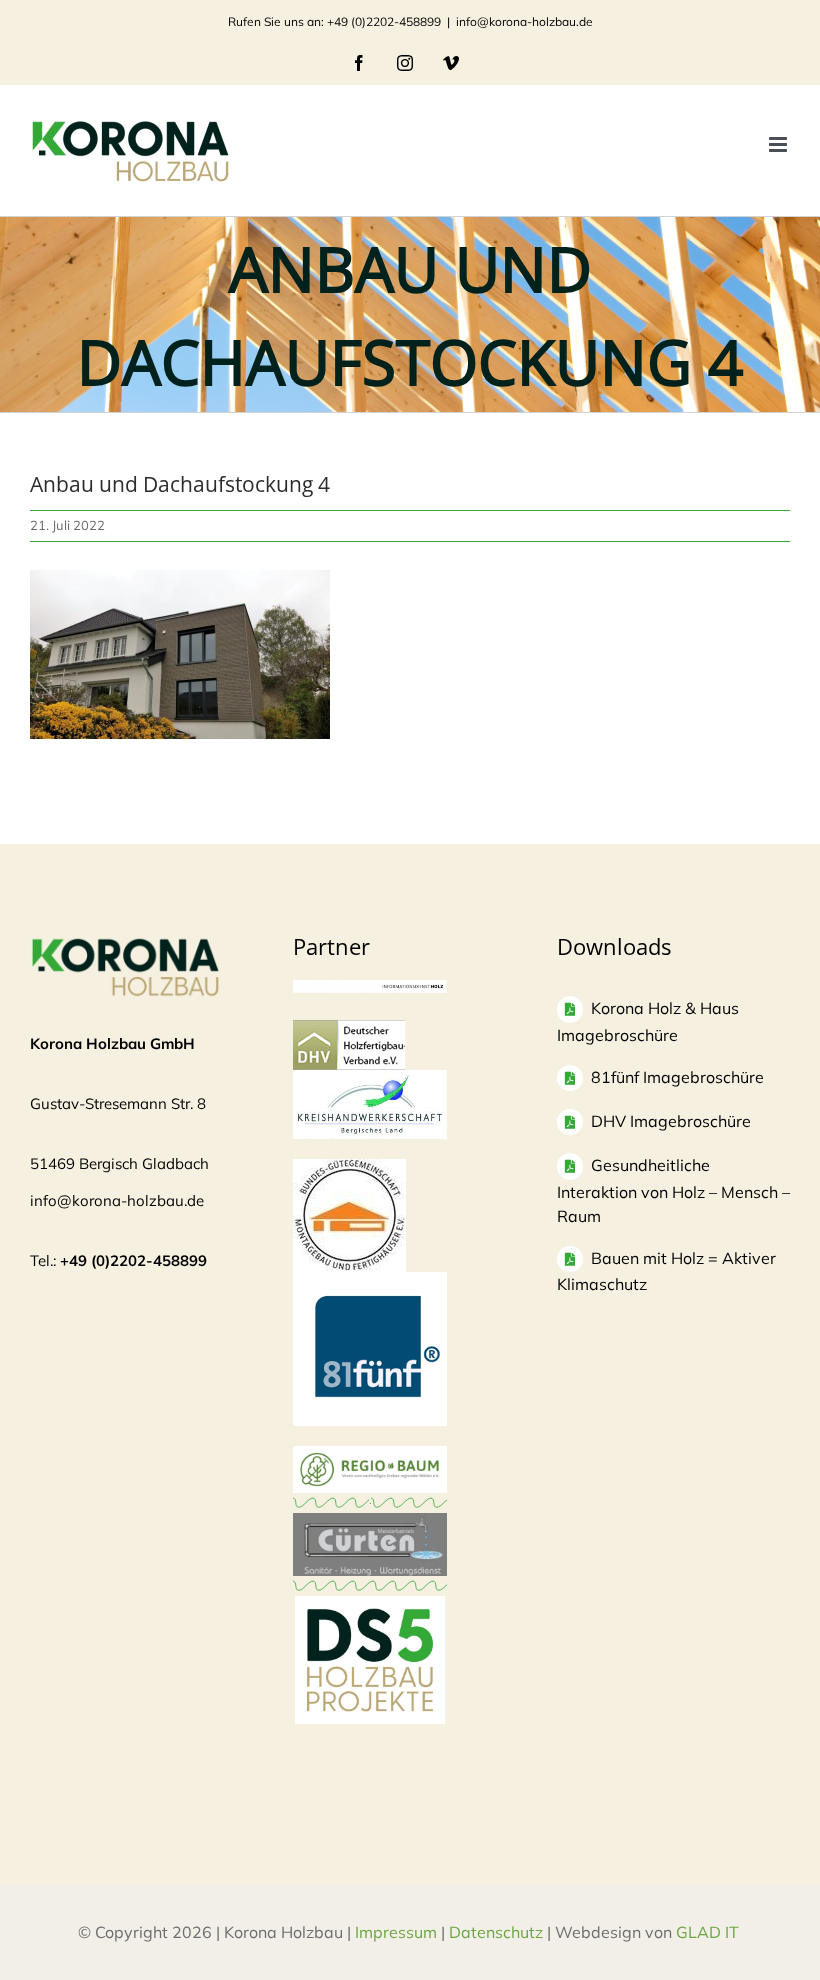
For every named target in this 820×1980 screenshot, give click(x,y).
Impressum (396, 1932)
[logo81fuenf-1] (369, 1281)
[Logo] (349, 1168)
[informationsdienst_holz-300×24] (369, 989)
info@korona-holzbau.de (524, 21)
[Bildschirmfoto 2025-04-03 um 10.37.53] (369, 1522)
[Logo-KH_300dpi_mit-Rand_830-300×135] (369, 1079)
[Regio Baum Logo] (369, 1455)
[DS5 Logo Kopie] (370, 1617)
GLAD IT (709, 1932)
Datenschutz (496, 1932)
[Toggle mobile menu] (779, 144)
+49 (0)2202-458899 (133, 1260)
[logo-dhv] (349, 1029)
